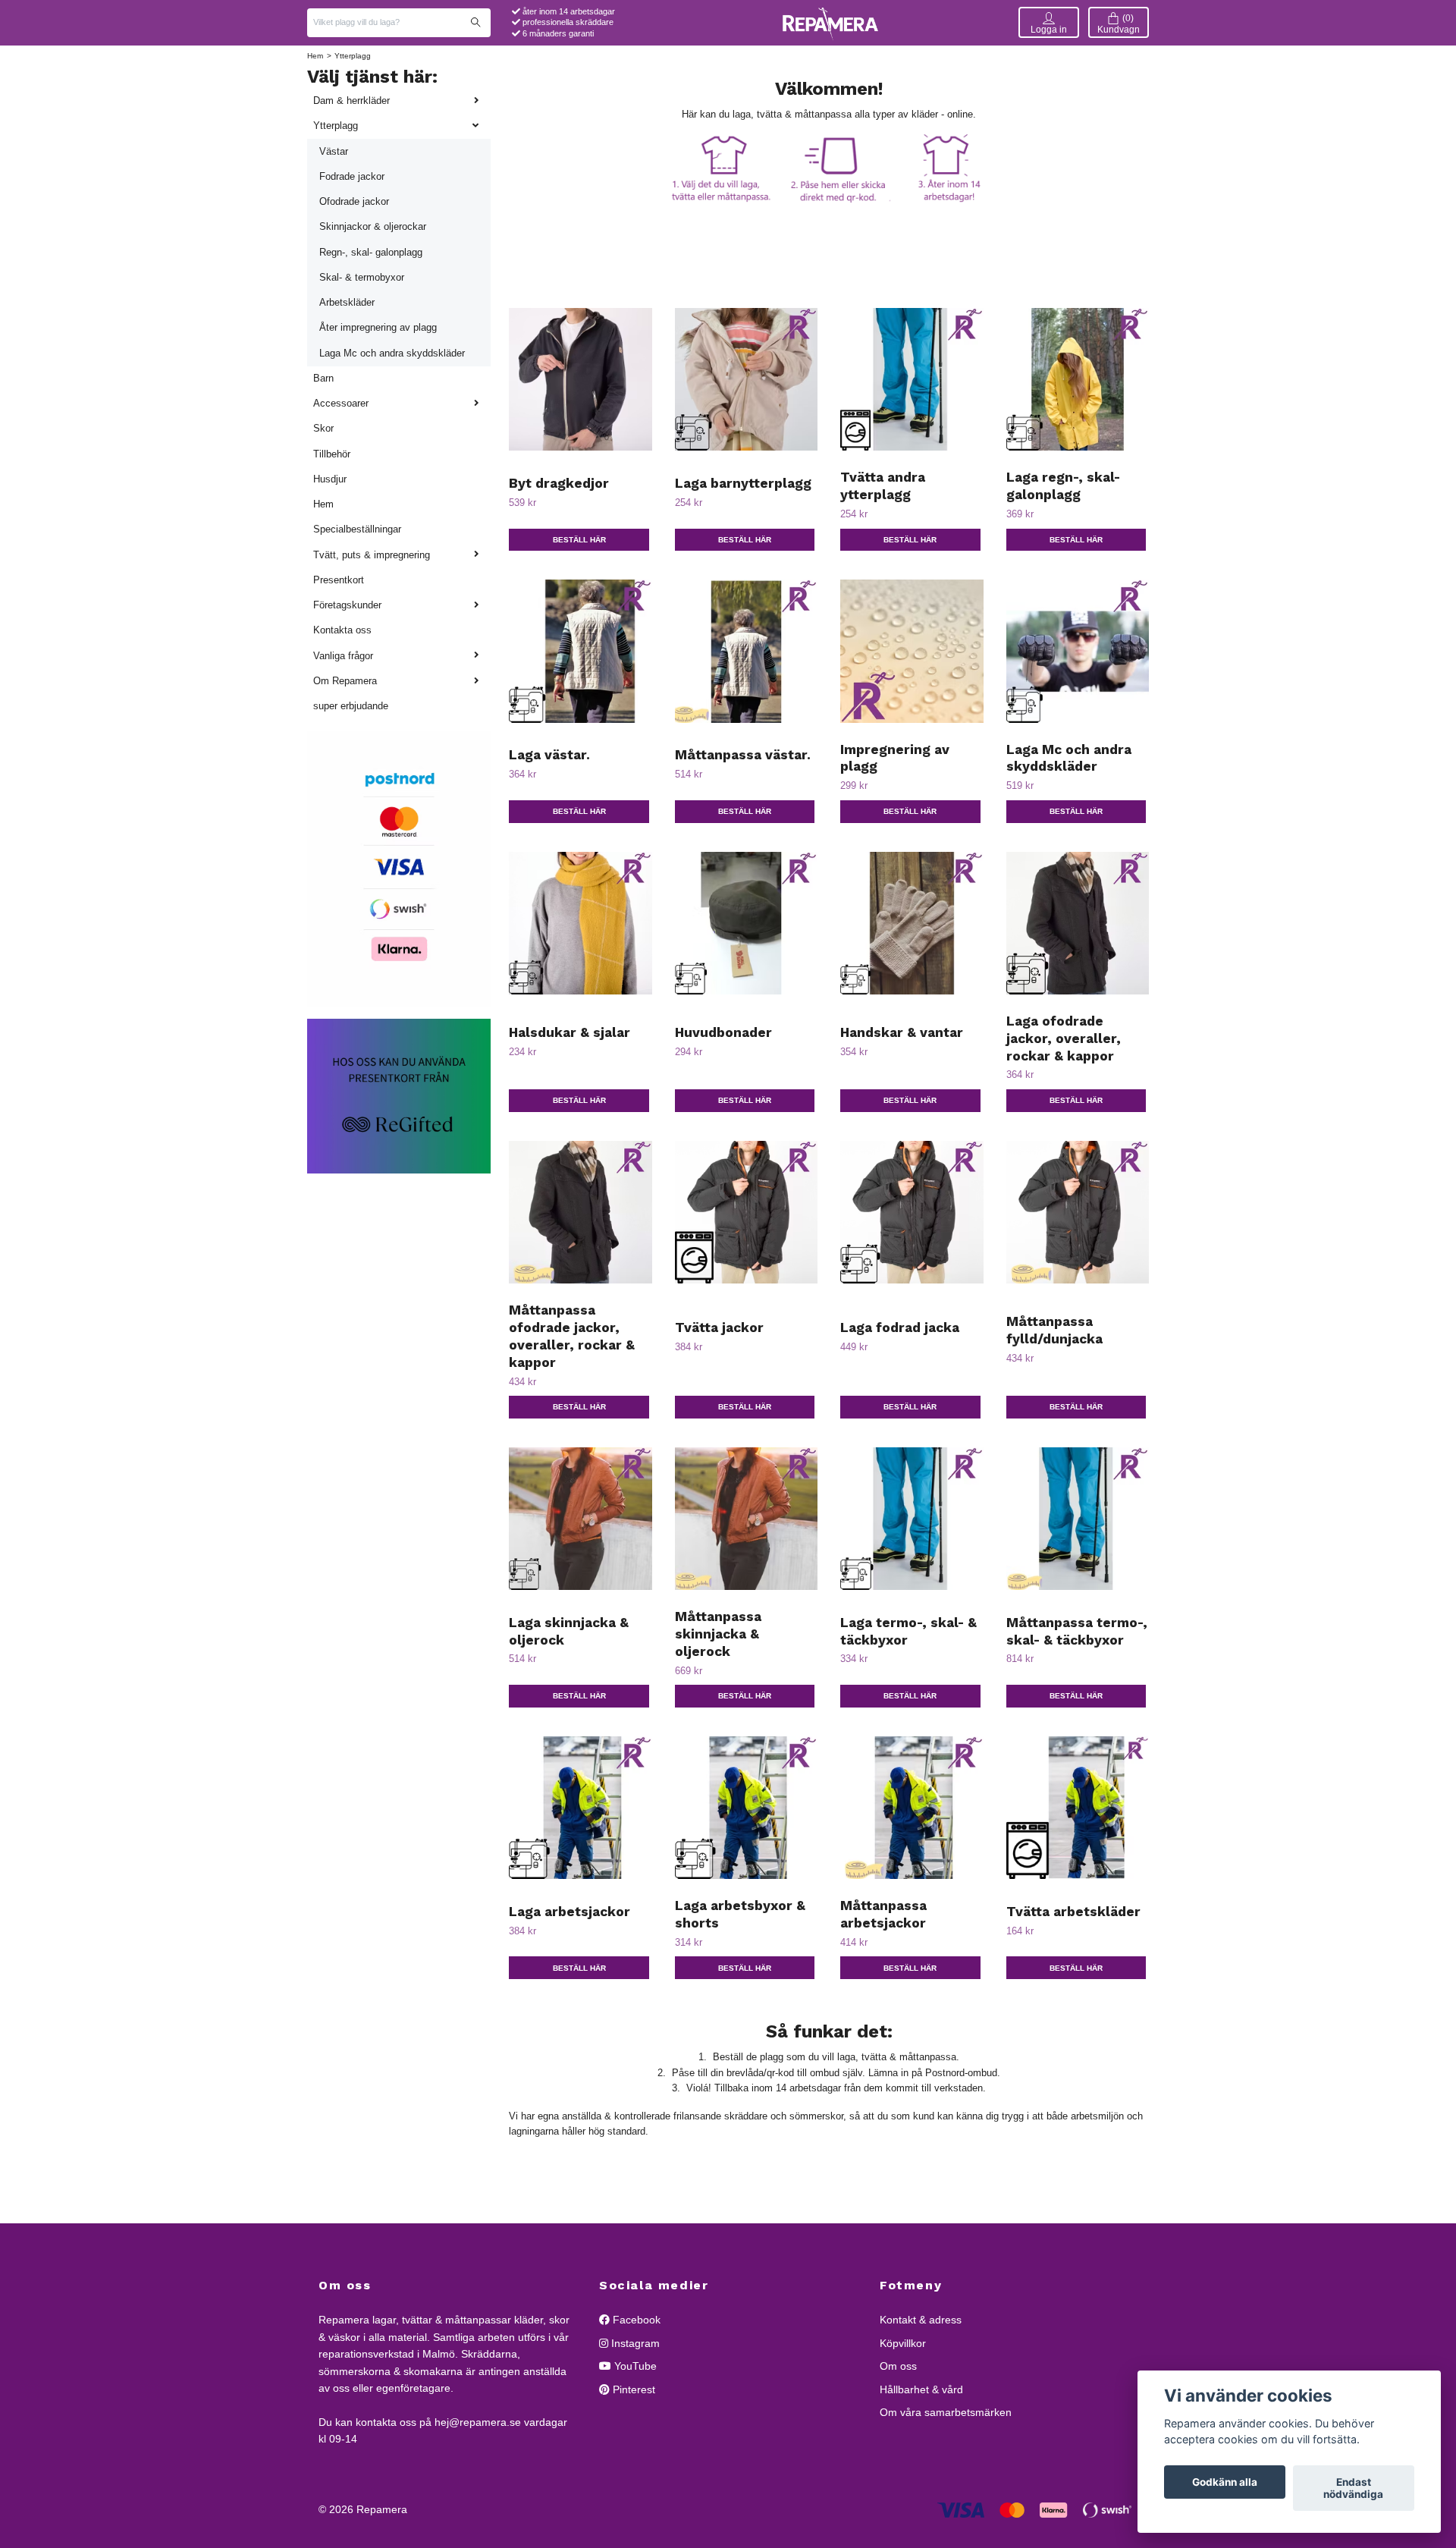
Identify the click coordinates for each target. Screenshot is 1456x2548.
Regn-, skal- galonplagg (371, 252)
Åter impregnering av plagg (378, 327)
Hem (315, 56)
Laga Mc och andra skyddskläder (392, 353)
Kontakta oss (342, 630)
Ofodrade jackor (354, 201)
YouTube (634, 2366)
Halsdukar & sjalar (570, 1032)
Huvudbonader (723, 1032)
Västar (334, 151)
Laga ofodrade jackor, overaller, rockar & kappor (1064, 1038)
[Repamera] (830, 22)
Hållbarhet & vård (921, 2389)
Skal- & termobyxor (362, 277)
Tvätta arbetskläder (1073, 1912)
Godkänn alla (1225, 2482)
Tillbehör (332, 454)
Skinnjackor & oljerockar (373, 226)
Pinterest (632, 2389)
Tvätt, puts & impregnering (372, 555)
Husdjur (330, 479)
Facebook (635, 2320)
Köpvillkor (903, 2343)
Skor (323, 428)
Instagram (634, 2343)
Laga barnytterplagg (743, 483)
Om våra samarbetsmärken (946, 2412)
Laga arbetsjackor (570, 1912)
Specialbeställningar (357, 529)
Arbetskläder (347, 302)
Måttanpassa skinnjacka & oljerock (718, 1634)
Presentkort (339, 580)
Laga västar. (549, 755)
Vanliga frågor (343, 656)
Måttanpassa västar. (743, 755)
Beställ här (579, 540)
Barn (323, 378)
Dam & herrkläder (351, 101)
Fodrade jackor (352, 176)
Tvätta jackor (719, 1327)
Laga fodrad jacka (900, 1327)
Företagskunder (347, 605)
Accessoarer (341, 403)
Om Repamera (345, 681)
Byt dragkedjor (559, 483)
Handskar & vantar (902, 1032)
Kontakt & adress (921, 2320)
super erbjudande (351, 706)
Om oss (898, 2366)
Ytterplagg (336, 126)
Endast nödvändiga (1353, 2488)
